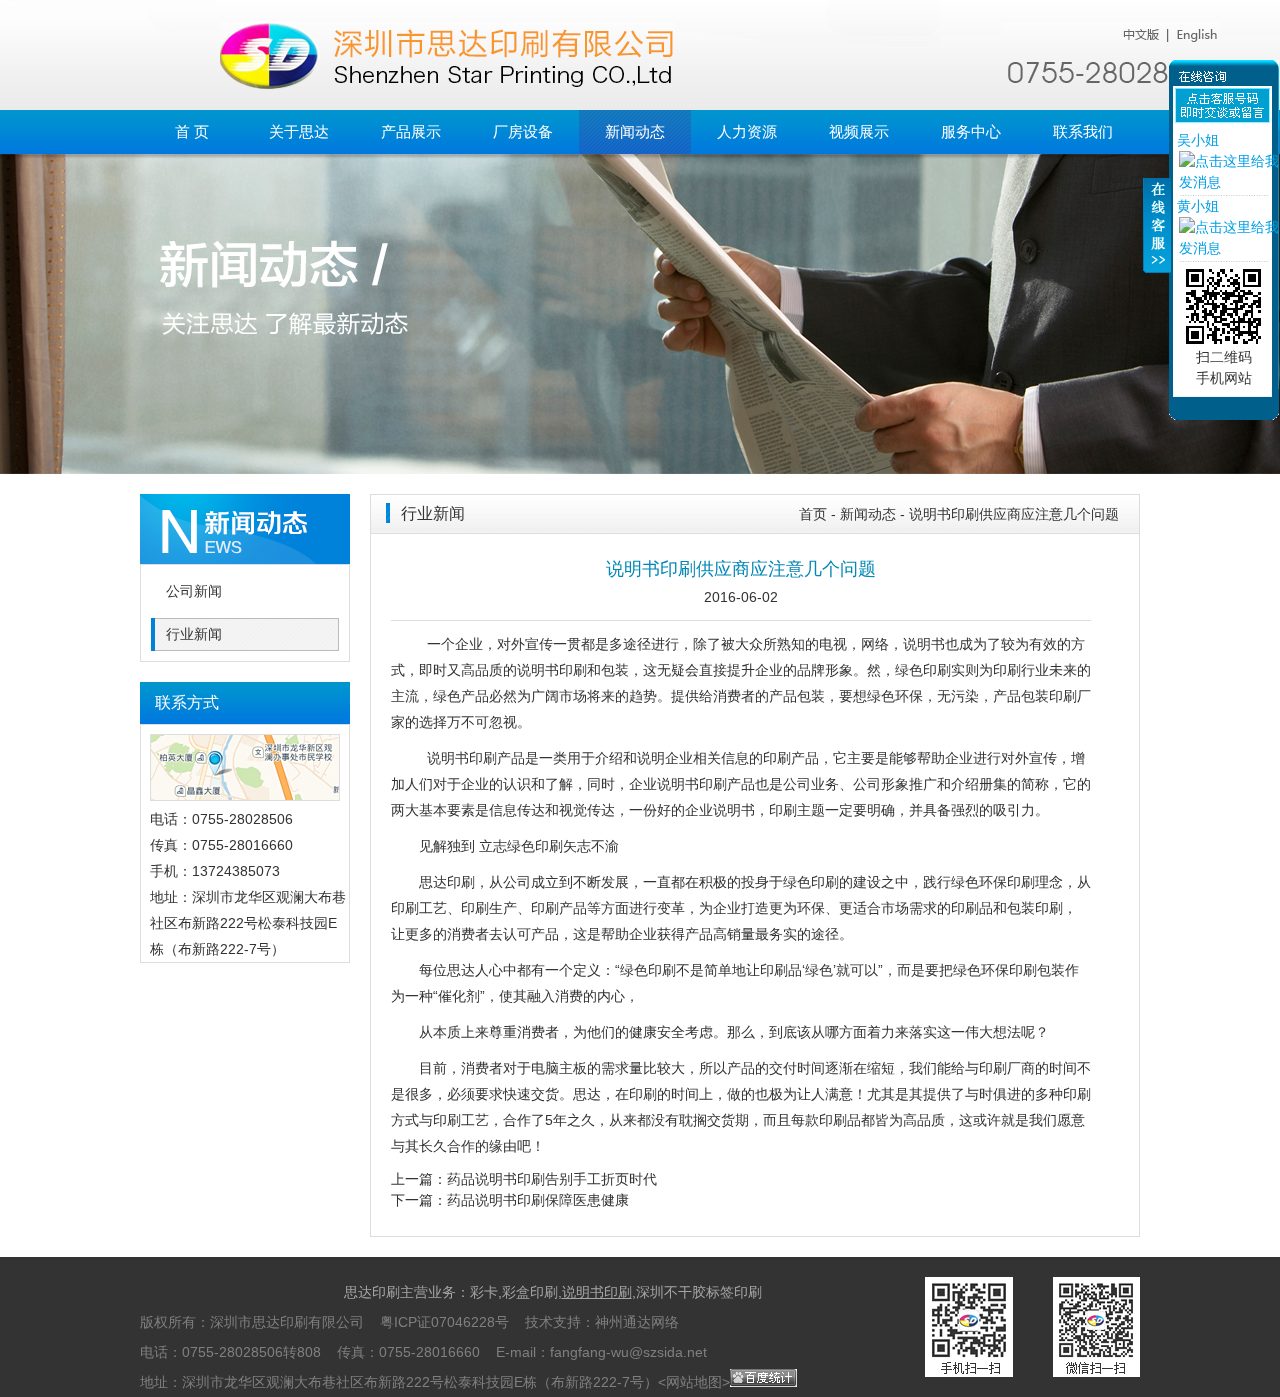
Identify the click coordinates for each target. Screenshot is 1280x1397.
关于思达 (299, 131)
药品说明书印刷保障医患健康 (538, 1200)
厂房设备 (523, 131)
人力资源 (747, 131)
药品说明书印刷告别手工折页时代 (552, 1179)
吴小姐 (1198, 140)
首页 (813, 514)
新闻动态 (635, 131)
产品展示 (411, 131)
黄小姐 (1198, 206)
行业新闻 (194, 634)
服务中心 (971, 131)
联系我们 (1083, 131)
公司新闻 (194, 591)
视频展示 (859, 131)
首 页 (192, 131)
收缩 (1157, 237)
